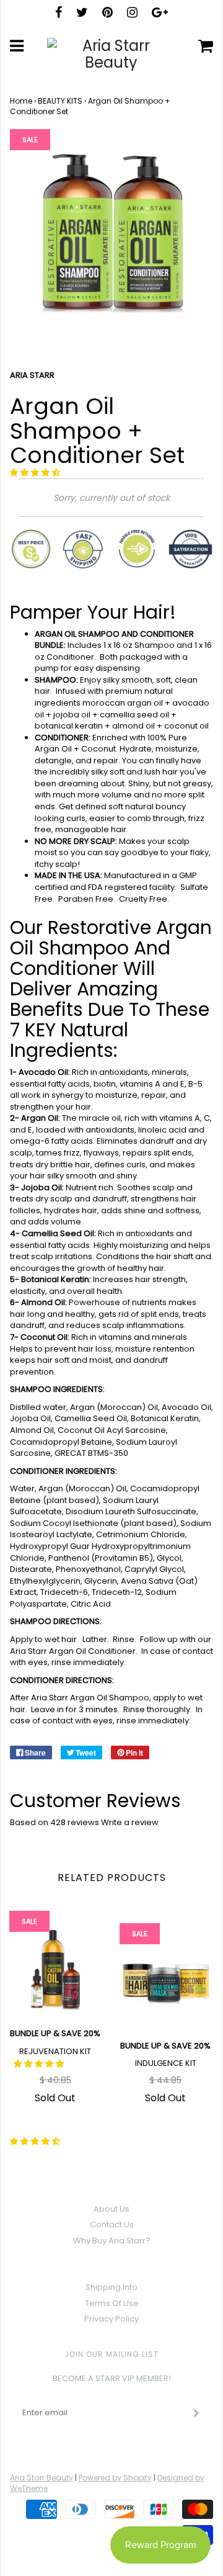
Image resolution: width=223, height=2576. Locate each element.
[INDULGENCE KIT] (166, 1982)
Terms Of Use (112, 2303)
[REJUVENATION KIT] (55, 1969)
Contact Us (112, 2224)
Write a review (130, 1822)
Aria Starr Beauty (42, 2478)
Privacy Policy (111, 2319)
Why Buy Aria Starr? (112, 2241)
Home (21, 101)
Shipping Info (111, 2287)
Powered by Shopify (115, 2478)
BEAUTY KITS (60, 101)
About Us (111, 2209)
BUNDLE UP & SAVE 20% (55, 2033)
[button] (36, 473)
